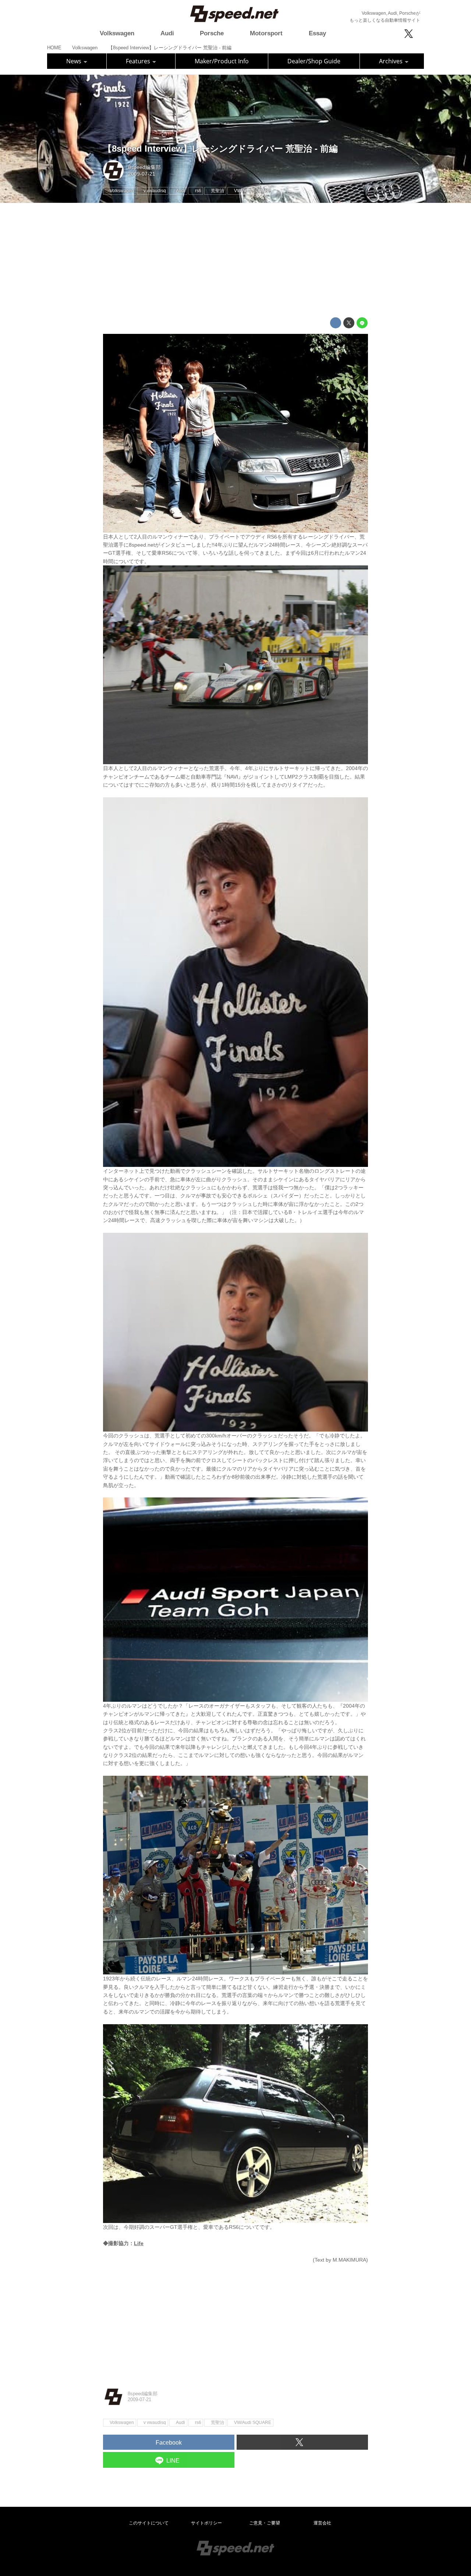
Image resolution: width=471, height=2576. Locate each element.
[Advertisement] (235, 260)
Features (139, 61)
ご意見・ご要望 (265, 2523)
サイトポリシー (206, 2523)
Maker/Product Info (222, 61)
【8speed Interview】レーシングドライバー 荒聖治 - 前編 (220, 149)
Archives (392, 61)
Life (139, 2243)
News (75, 61)
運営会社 (322, 2523)
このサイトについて (149, 2523)
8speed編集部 (144, 167)
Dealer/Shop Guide (314, 61)
